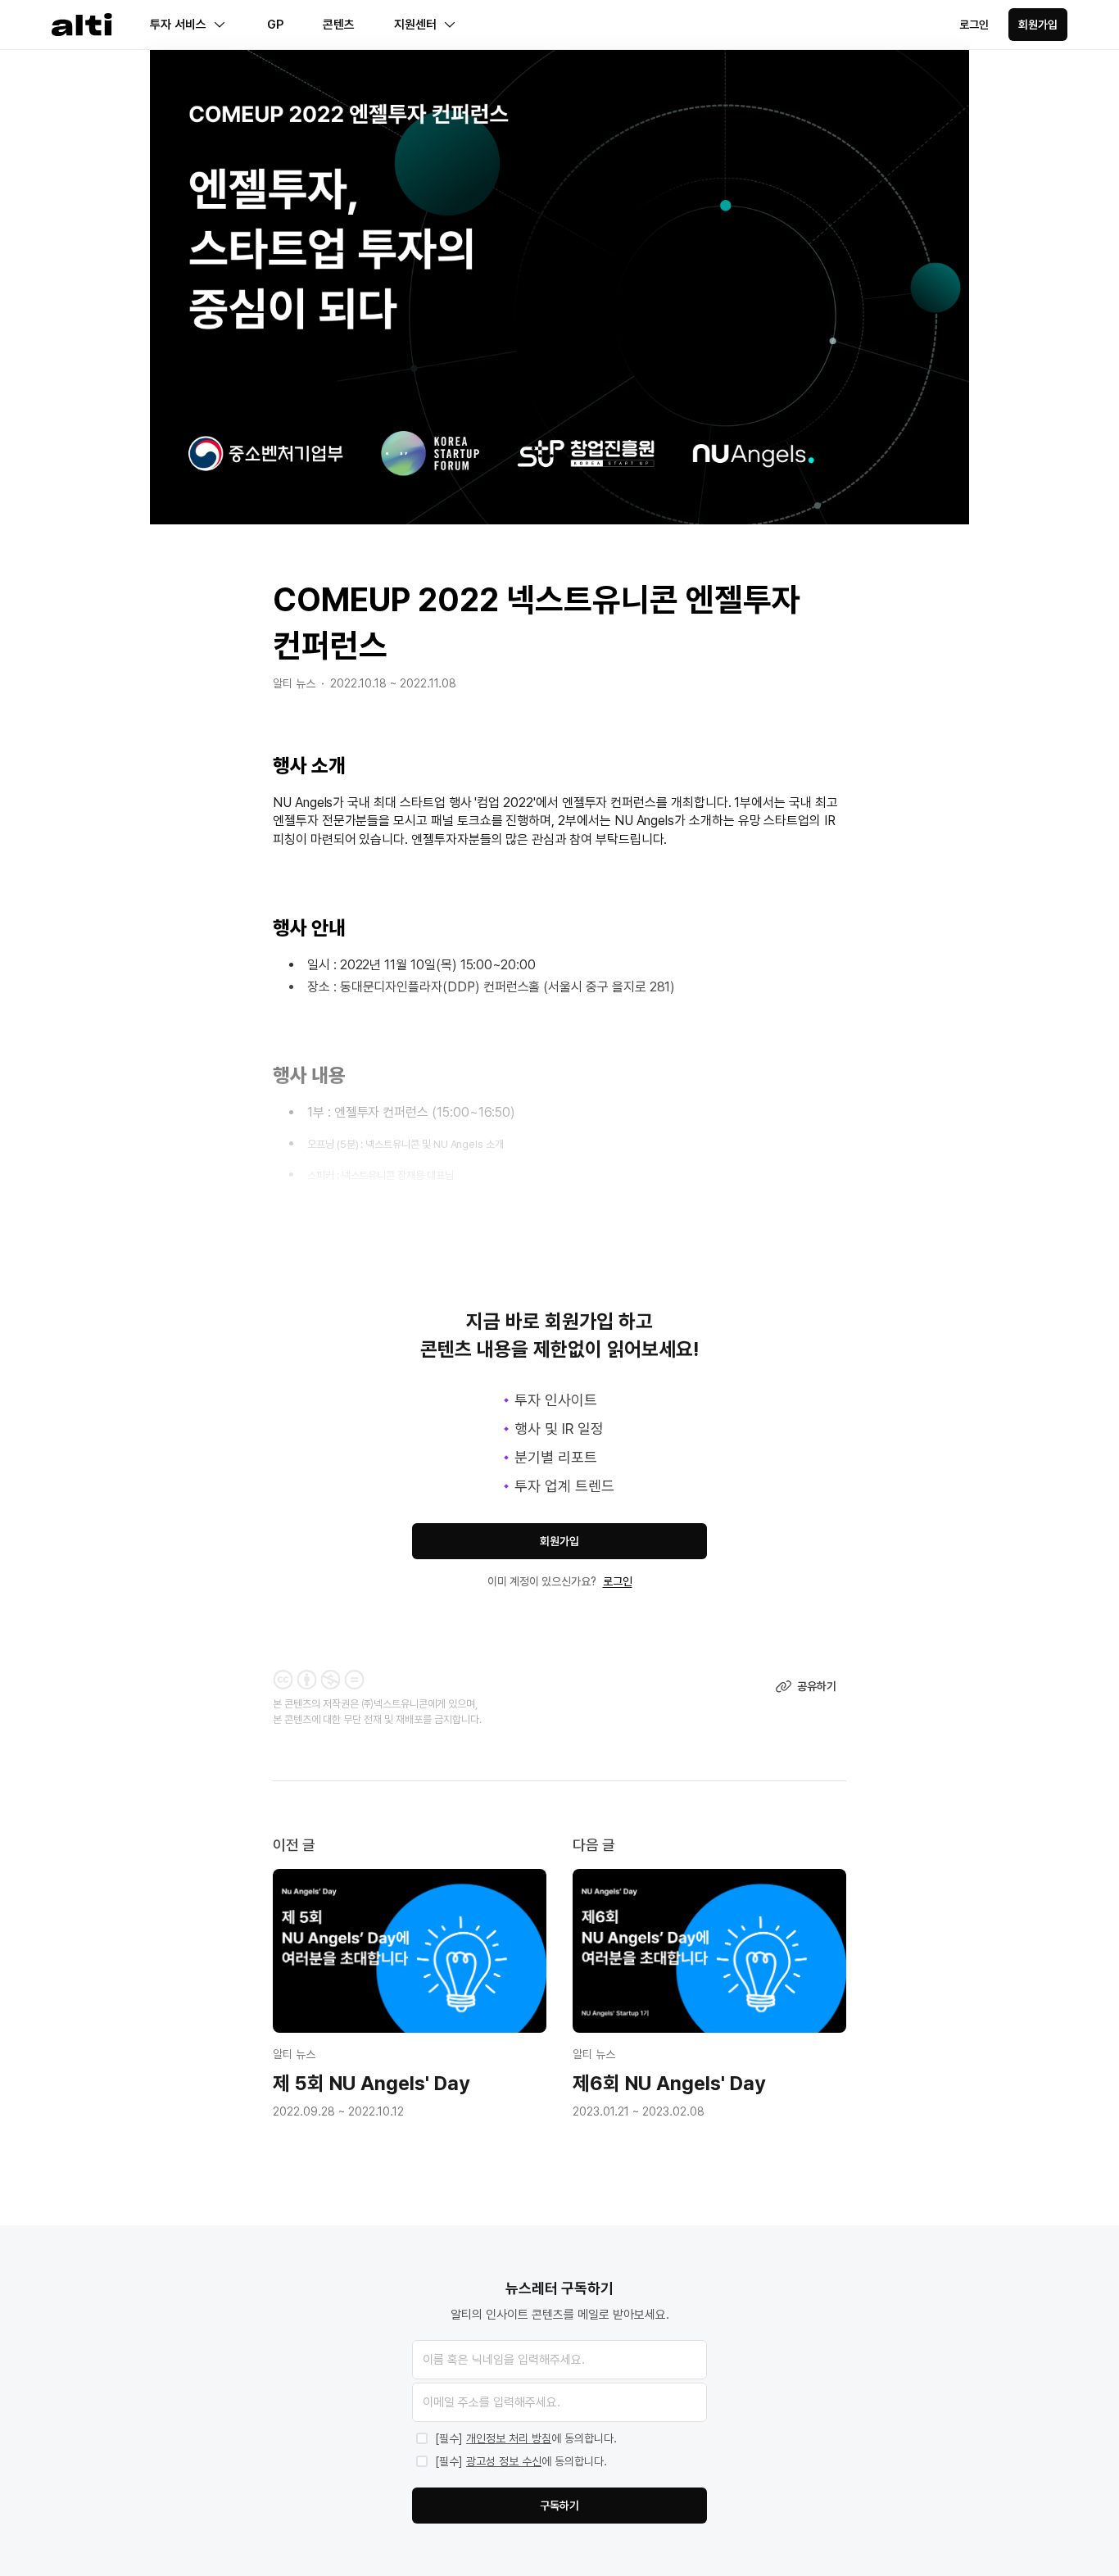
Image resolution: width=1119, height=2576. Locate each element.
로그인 (974, 25)
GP (275, 25)
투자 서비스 (178, 25)
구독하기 (559, 2506)
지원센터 (415, 25)
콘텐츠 (339, 25)
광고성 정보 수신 (504, 2461)
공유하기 (817, 1686)
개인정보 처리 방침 (509, 2438)
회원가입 (1038, 25)
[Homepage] (82, 25)
